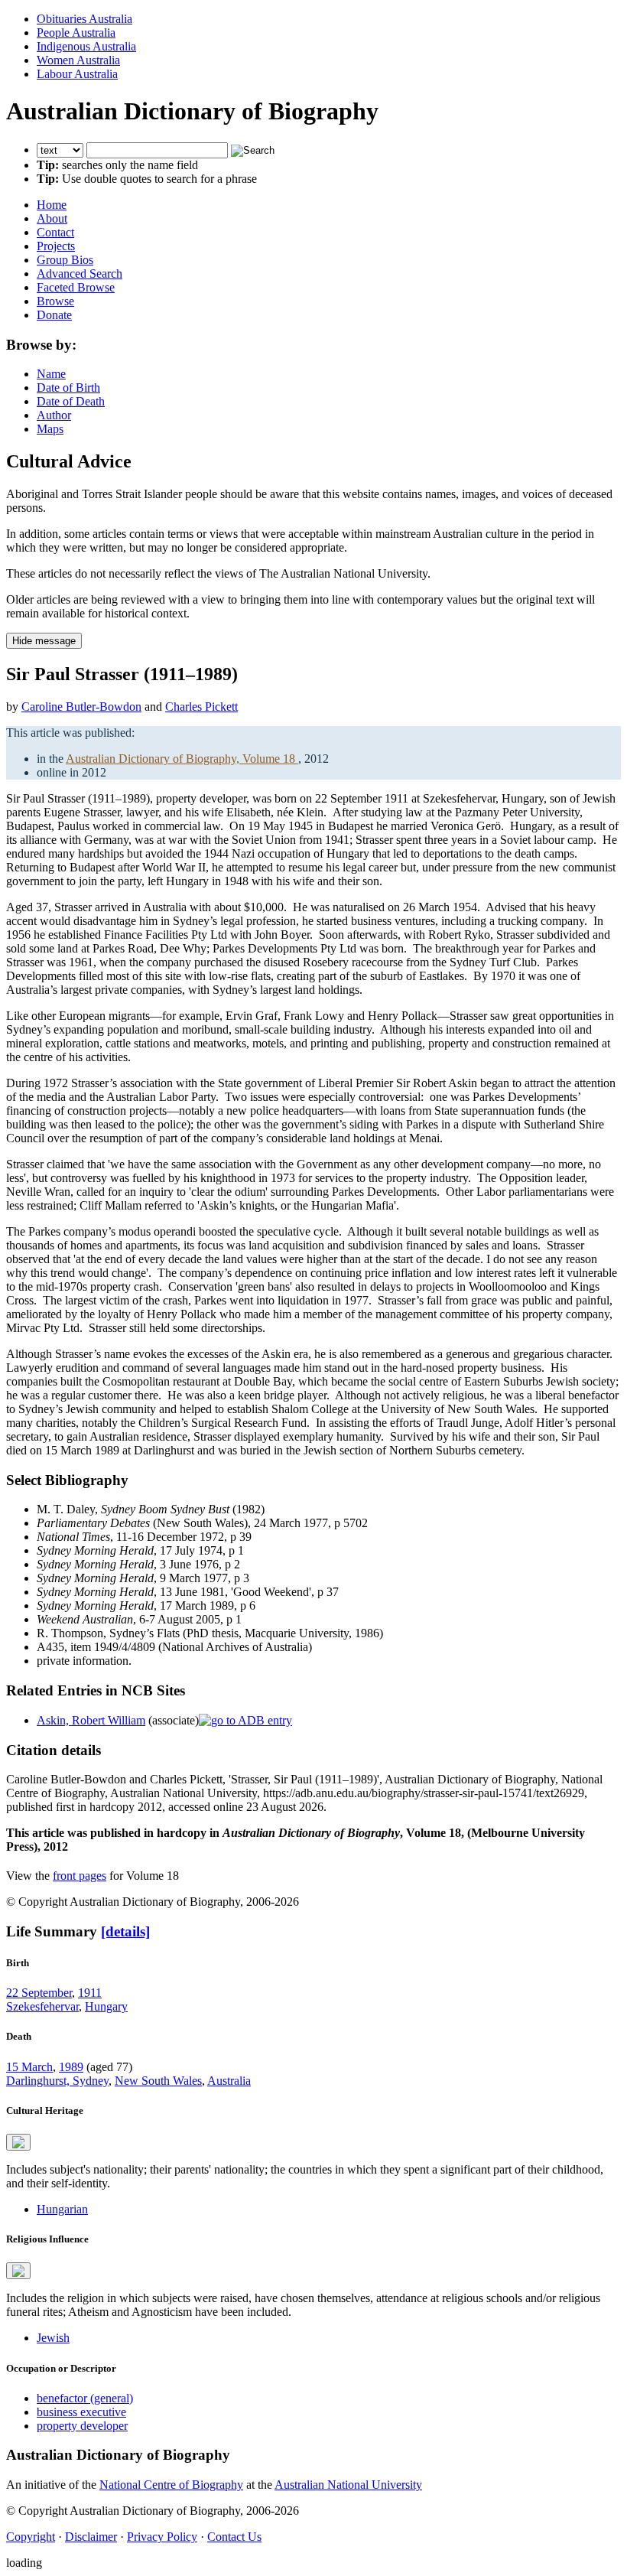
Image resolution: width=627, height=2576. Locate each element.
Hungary (106, 2006)
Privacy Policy (162, 2537)
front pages (80, 1876)
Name (51, 374)
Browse (55, 301)
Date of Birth (68, 388)
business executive (81, 2412)
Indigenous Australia (86, 46)
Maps (50, 429)
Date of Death (71, 401)
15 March (29, 2067)
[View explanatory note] (18, 2142)
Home (52, 205)
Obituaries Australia (84, 19)
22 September (39, 1993)
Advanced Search (80, 274)
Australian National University (348, 2485)
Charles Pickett (201, 707)
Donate (54, 315)
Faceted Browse (76, 287)
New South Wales (158, 2081)
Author (54, 415)
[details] (125, 1931)
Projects (56, 246)
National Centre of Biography (171, 2485)
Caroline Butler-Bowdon (81, 707)
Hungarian (62, 2209)
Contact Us (234, 2537)
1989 (71, 2067)
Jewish (53, 2338)
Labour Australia (77, 74)
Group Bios (65, 260)
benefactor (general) (85, 2398)
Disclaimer (91, 2537)
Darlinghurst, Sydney (57, 2081)
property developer (82, 2426)
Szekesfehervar (42, 2006)
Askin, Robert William (91, 1720)
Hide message (44, 641)
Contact (55, 232)
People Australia (76, 33)
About (52, 218)
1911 (90, 1993)
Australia (229, 2081)
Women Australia (78, 60)
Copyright (31, 2537)
